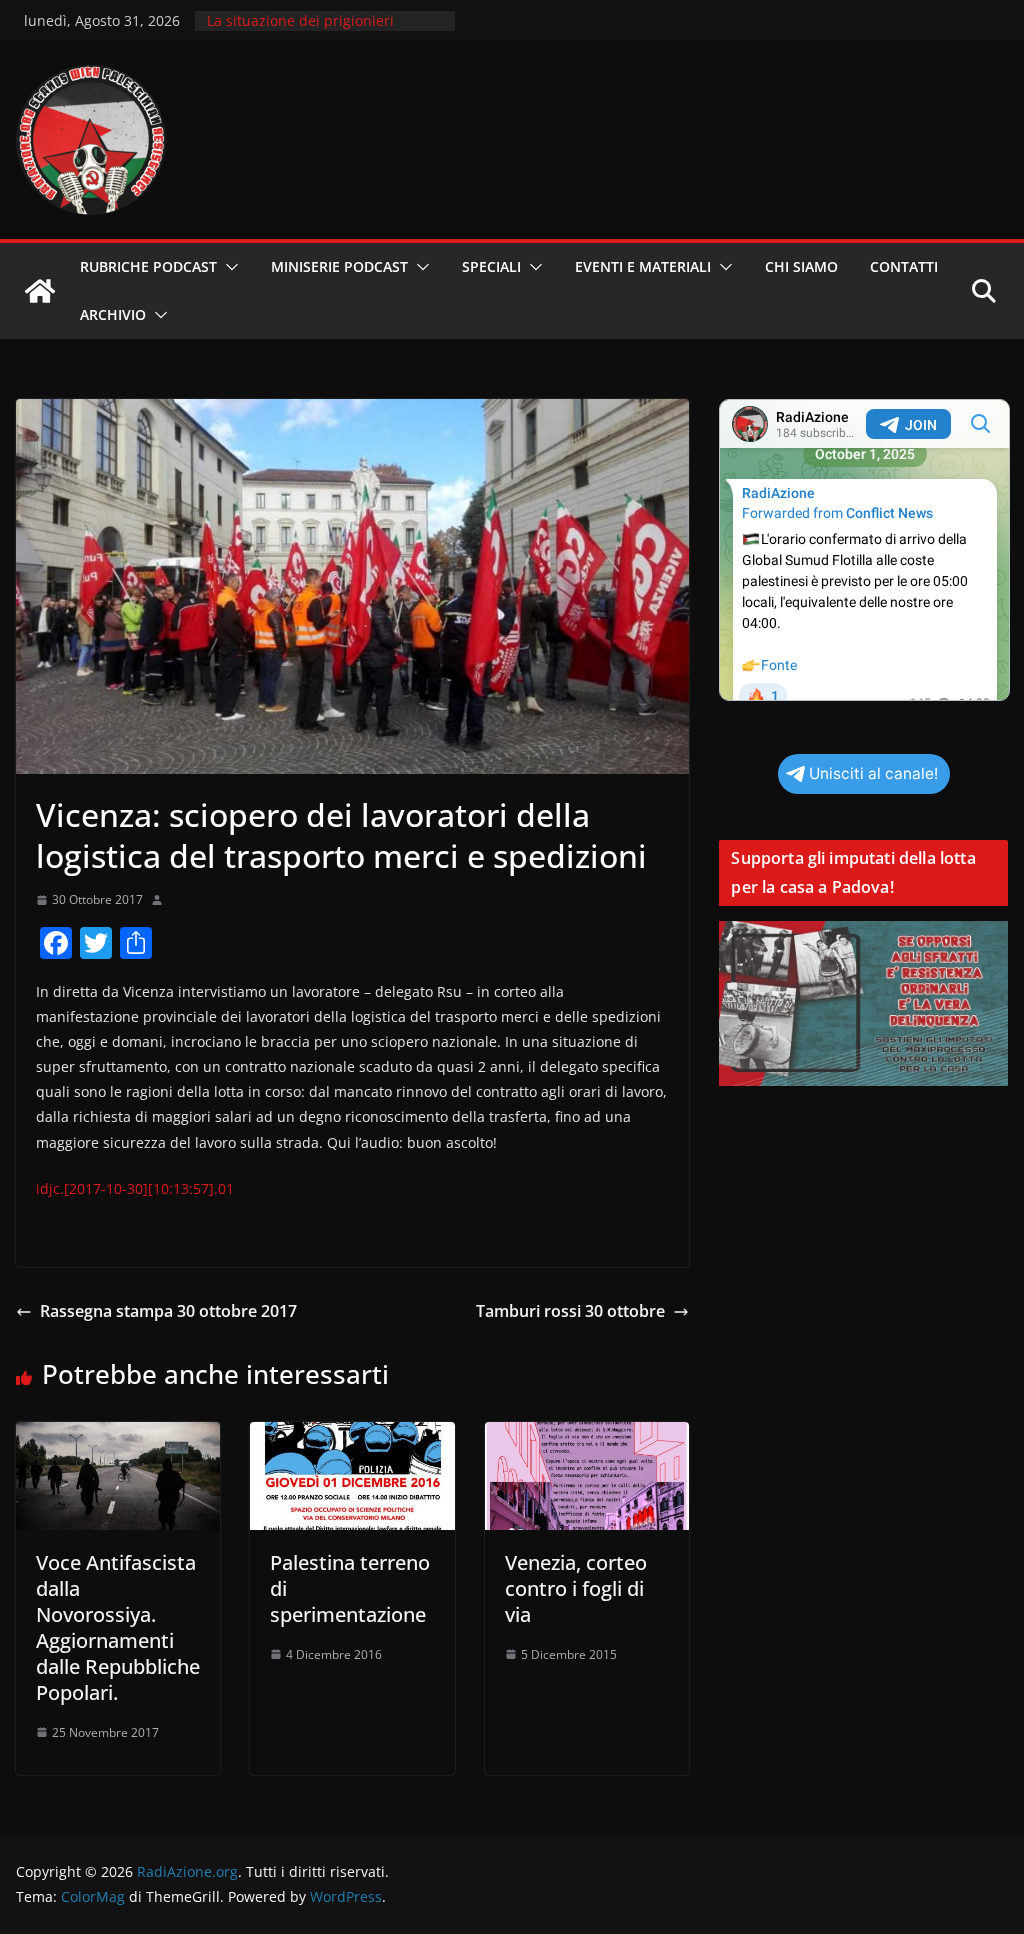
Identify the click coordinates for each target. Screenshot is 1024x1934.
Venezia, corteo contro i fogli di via (576, 1588)
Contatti (904, 266)
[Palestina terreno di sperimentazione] (352, 1436)
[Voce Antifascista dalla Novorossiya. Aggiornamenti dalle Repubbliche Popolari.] (118, 1436)
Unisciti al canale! (873, 773)
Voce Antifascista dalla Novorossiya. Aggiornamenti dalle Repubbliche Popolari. (118, 1627)
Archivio (113, 314)
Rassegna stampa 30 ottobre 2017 (168, 1311)
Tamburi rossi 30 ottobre (570, 1311)
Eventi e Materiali (643, 266)
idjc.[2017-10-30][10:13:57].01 (135, 1188)
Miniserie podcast (339, 266)
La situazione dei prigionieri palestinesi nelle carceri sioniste (315, 30)
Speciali (491, 266)
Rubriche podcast (148, 266)
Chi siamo (801, 266)
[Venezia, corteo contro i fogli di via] (587, 1436)
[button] (228, 267)
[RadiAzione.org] (40, 291)
